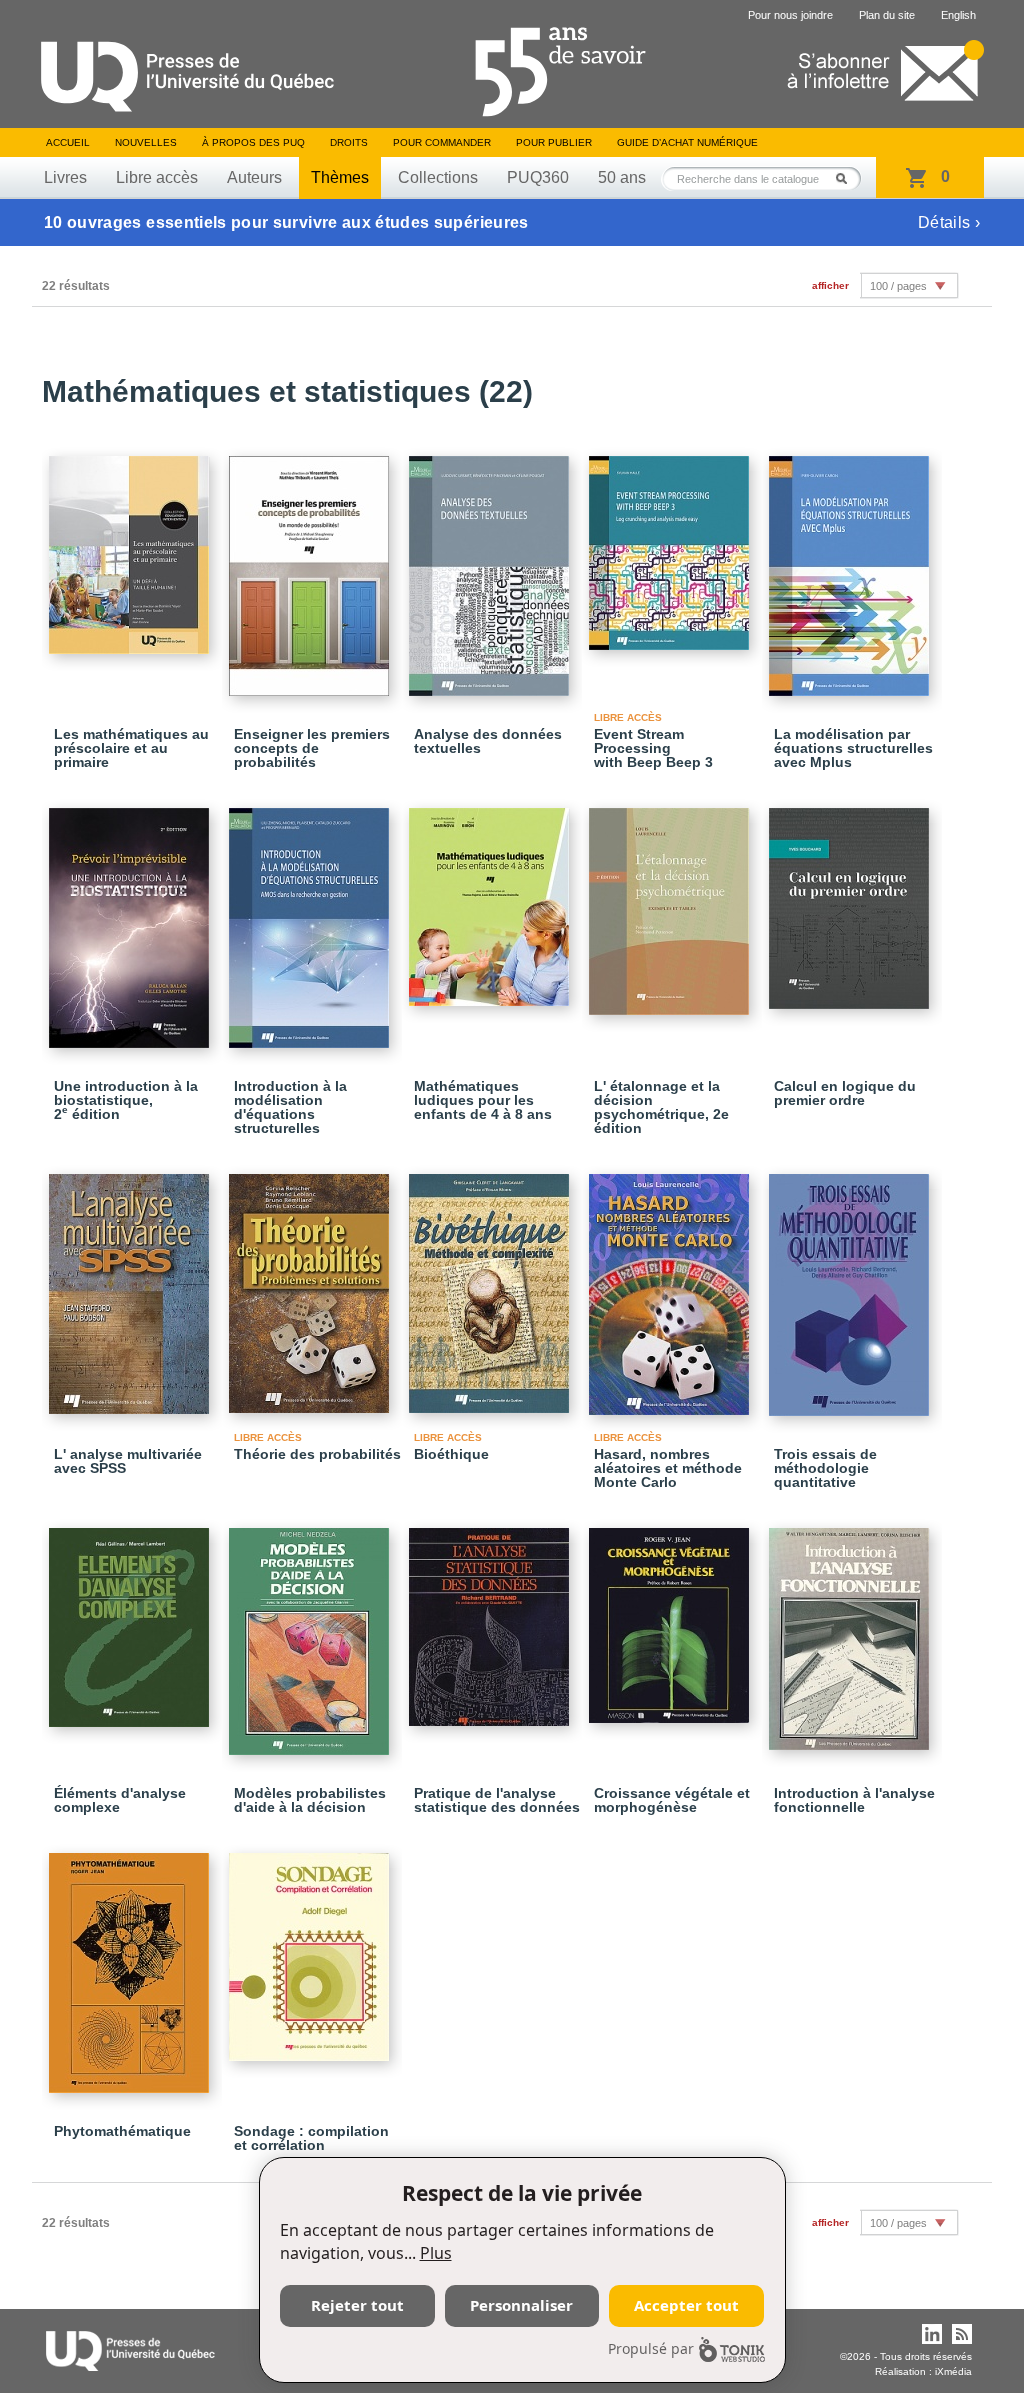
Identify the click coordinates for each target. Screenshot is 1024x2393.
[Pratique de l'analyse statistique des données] (492, 1618)
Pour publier (554, 142)
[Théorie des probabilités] (312, 1284)
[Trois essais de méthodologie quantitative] (852, 1286)
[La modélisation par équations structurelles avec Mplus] (852, 567)
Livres (65, 177)
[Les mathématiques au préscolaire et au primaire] (132, 546)
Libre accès (157, 177)
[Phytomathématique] (132, 1964)
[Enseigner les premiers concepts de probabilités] (312, 567)
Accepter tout (686, 2305)
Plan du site (887, 15)
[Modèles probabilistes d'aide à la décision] (312, 1632)
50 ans (622, 177)
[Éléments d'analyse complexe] (132, 1618)
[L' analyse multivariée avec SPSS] (132, 1285)
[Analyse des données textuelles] (492, 567)
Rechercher (847, 178)
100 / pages (898, 286)
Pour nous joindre (790, 15)
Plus (436, 2253)
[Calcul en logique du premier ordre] (852, 899)
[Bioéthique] (492, 1284)
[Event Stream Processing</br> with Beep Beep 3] (672, 544)
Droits (349, 142)
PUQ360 (538, 177)
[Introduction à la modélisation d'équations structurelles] (312, 919)
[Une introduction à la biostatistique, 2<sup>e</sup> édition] (132, 919)
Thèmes (340, 177)
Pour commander (442, 142)
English (958, 15)
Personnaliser (521, 2305)
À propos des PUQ (253, 142)
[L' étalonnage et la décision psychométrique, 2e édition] (672, 902)
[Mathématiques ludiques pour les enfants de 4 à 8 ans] (492, 898)
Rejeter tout (357, 2305)
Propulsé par (651, 2348)
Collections (438, 177)
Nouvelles (146, 142)
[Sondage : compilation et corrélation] (312, 1948)
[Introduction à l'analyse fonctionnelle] (852, 1630)
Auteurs (254, 177)
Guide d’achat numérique (687, 142)
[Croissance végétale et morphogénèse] (672, 1616)
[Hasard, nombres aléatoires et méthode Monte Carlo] (672, 1285)
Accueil (68, 142)
